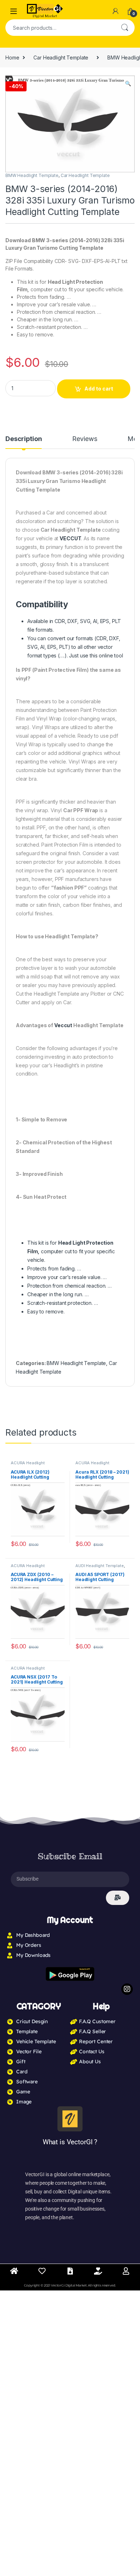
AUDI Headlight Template (100, 1566)
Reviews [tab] (85, 439)
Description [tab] (24, 439)
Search (125, 28)
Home (12, 58)
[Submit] (118, 1898)
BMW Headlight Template (32, 175)
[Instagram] (127, 1989)
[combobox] (60, 28)
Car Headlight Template (61, 58)
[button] (128, 83)
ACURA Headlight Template (28, 1465)
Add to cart (99, 389)
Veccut (63, 1025)
